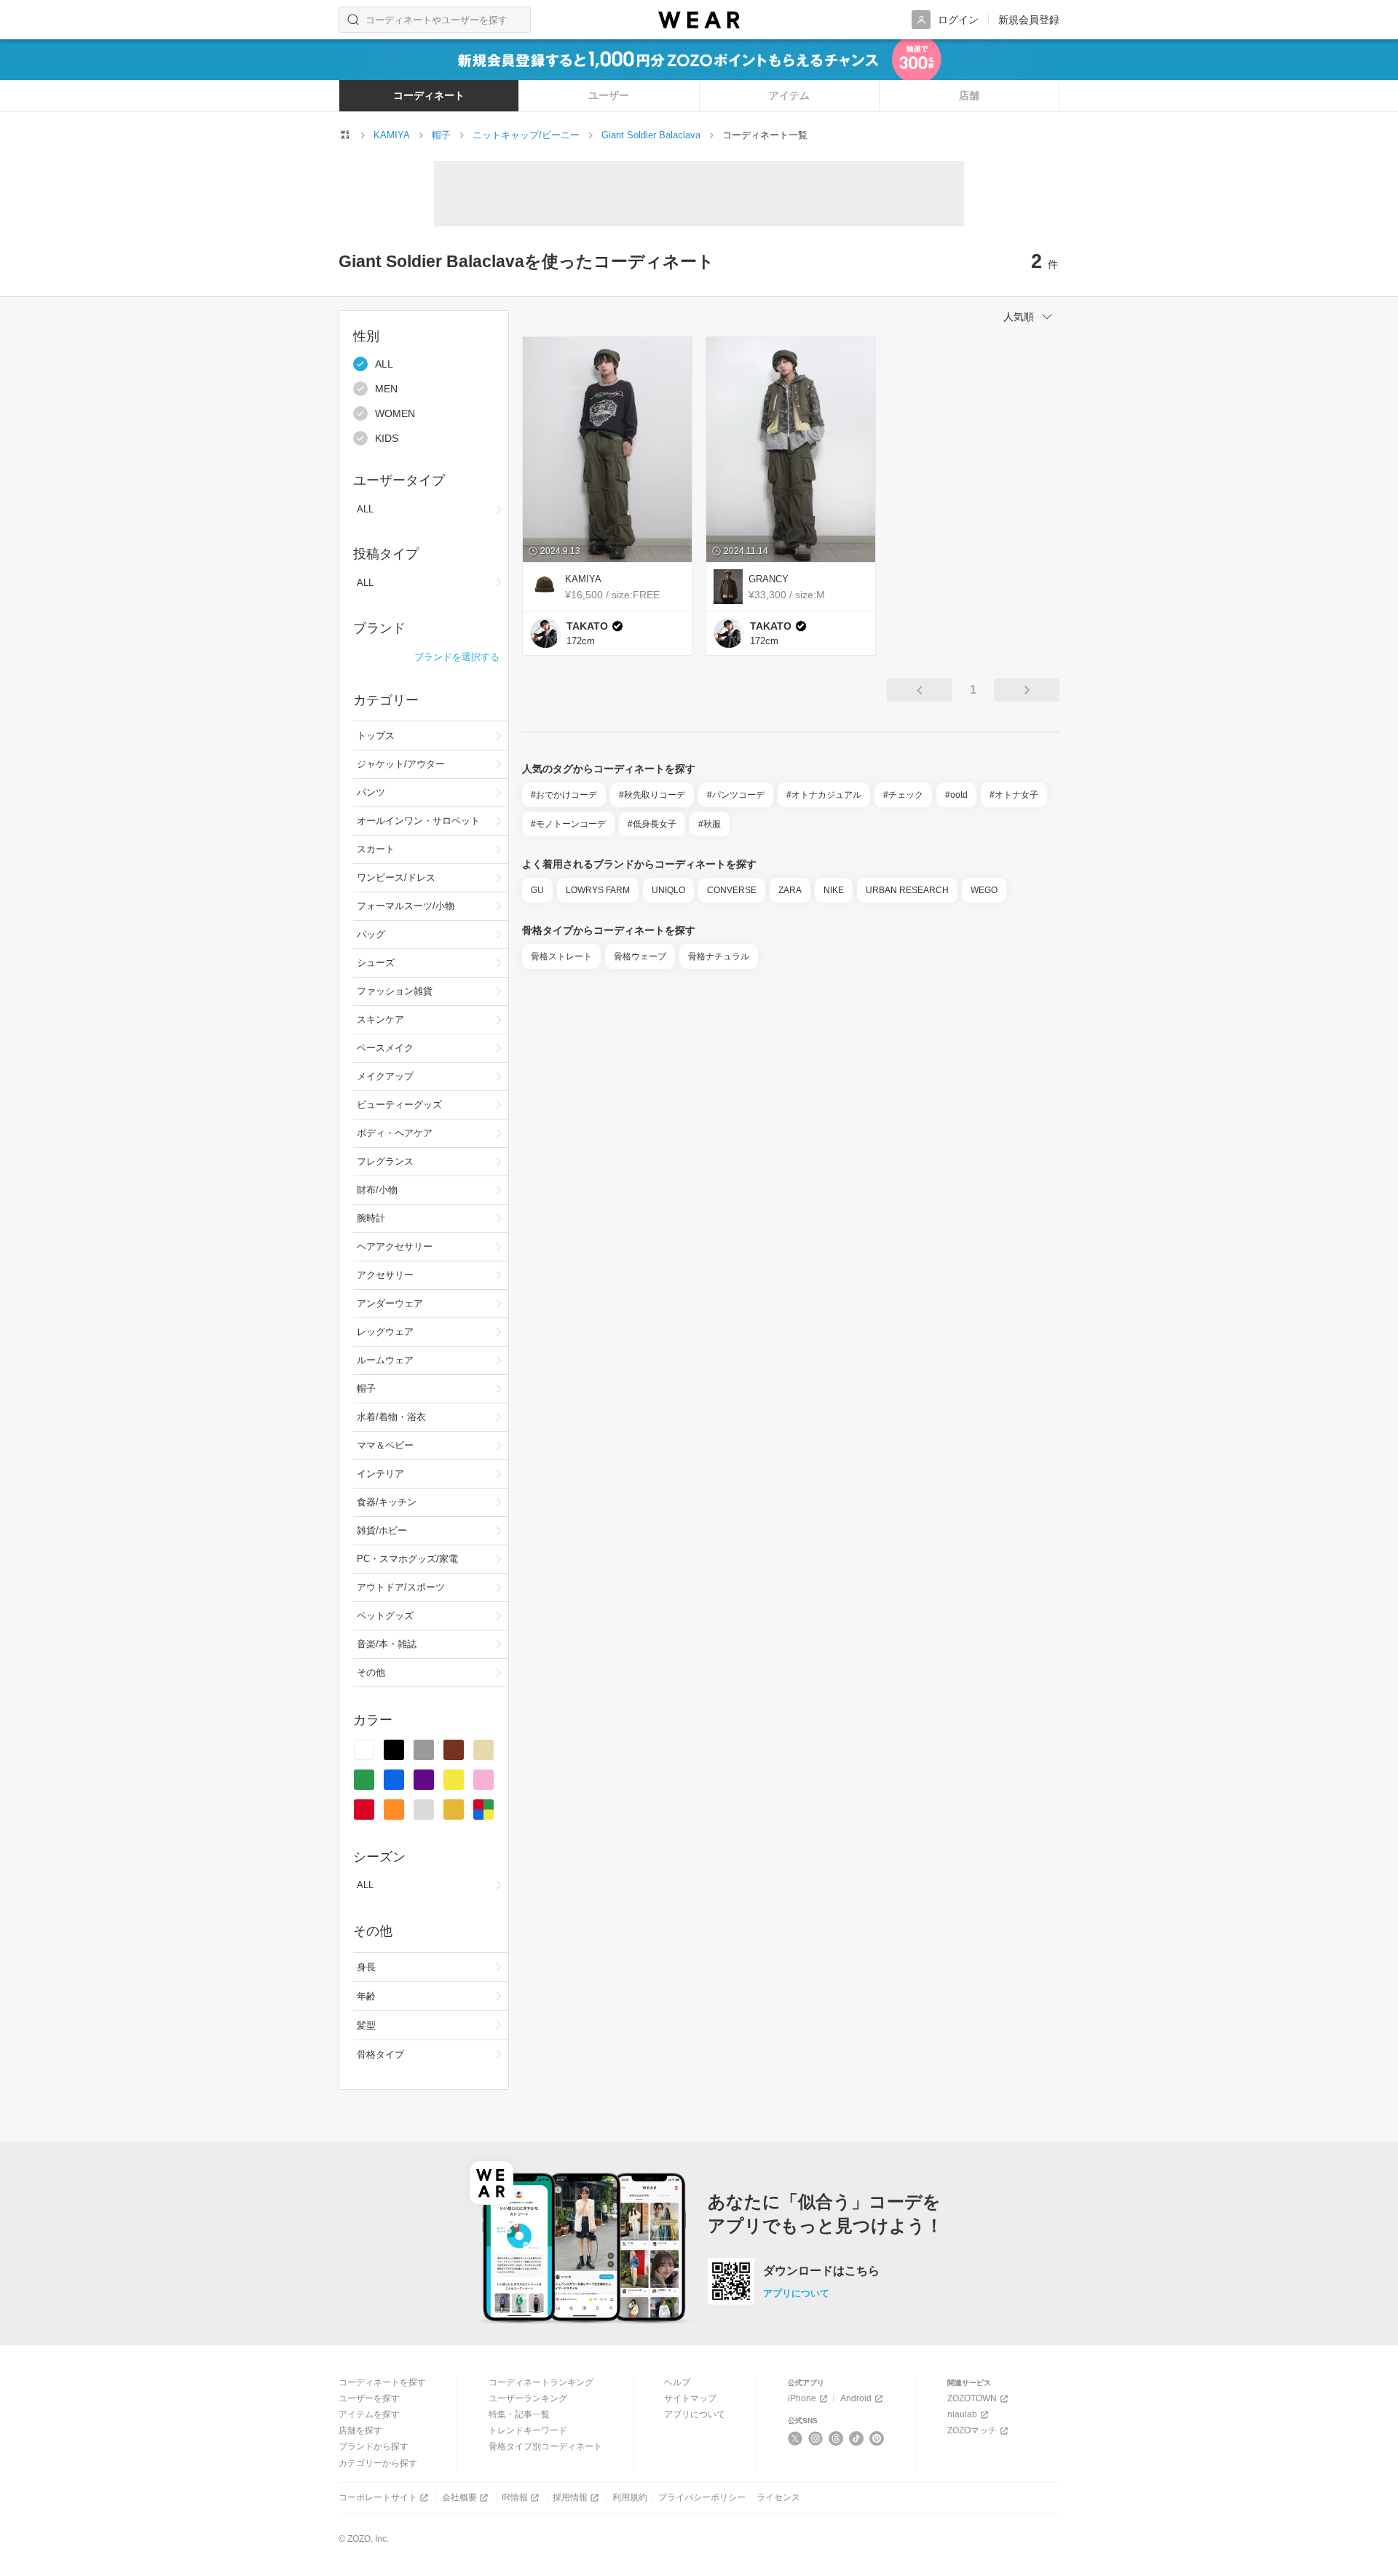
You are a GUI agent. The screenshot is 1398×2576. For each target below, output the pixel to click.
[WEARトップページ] (345, 135)
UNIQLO (668, 890)
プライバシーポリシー (702, 2497)
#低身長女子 (652, 824)
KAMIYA (583, 579)
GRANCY (769, 579)
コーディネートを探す (382, 2382)
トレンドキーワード (528, 2430)
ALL (384, 364)
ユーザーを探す (369, 2398)
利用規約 (630, 2497)
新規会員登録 (1029, 20)
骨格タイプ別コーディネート (545, 2446)
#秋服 (710, 824)
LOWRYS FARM (598, 890)
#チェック (903, 795)
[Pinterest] (877, 2438)
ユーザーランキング (528, 2398)
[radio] (364, 1750)
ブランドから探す (374, 2446)
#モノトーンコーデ (568, 824)
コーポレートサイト (378, 2497)
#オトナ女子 (1014, 795)
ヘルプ (677, 2382)
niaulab (962, 2414)
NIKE (834, 890)
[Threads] (836, 2438)
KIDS (387, 438)
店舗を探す (360, 2430)
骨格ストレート (561, 956)
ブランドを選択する (457, 657)
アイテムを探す (369, 2414)
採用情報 (570, 2497)
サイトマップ (690, 2398)
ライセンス (778, 2497)
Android (856, 2398)
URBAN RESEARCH (907, 890)
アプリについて (796, 2293)
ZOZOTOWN (972, 2398)
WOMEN (395, 413)
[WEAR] (699, 20)
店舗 (969, 95)
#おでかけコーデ (564, 795)
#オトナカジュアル (824, 795)
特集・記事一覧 (519, 2414)
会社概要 (459, 2497)
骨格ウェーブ (640, 956)
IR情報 (515, 2497)
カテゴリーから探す (378, 2463)
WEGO (984, 890)
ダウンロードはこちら (821, 2271)
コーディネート (429, 95)
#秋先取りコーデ (652, 795)
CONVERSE (732, 890)
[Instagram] (816, 2438)
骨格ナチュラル (719, 956)
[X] (795, 2438)
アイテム (789, 95)
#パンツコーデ (736, 795)
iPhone (802, 2398)
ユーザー (609, 95)
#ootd (956, 795)
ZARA (790, 890)
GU (537, 890)
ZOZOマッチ (972, 2430)
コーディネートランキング (541, 2382)
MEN (386, 389)
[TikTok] (857, 2438)
